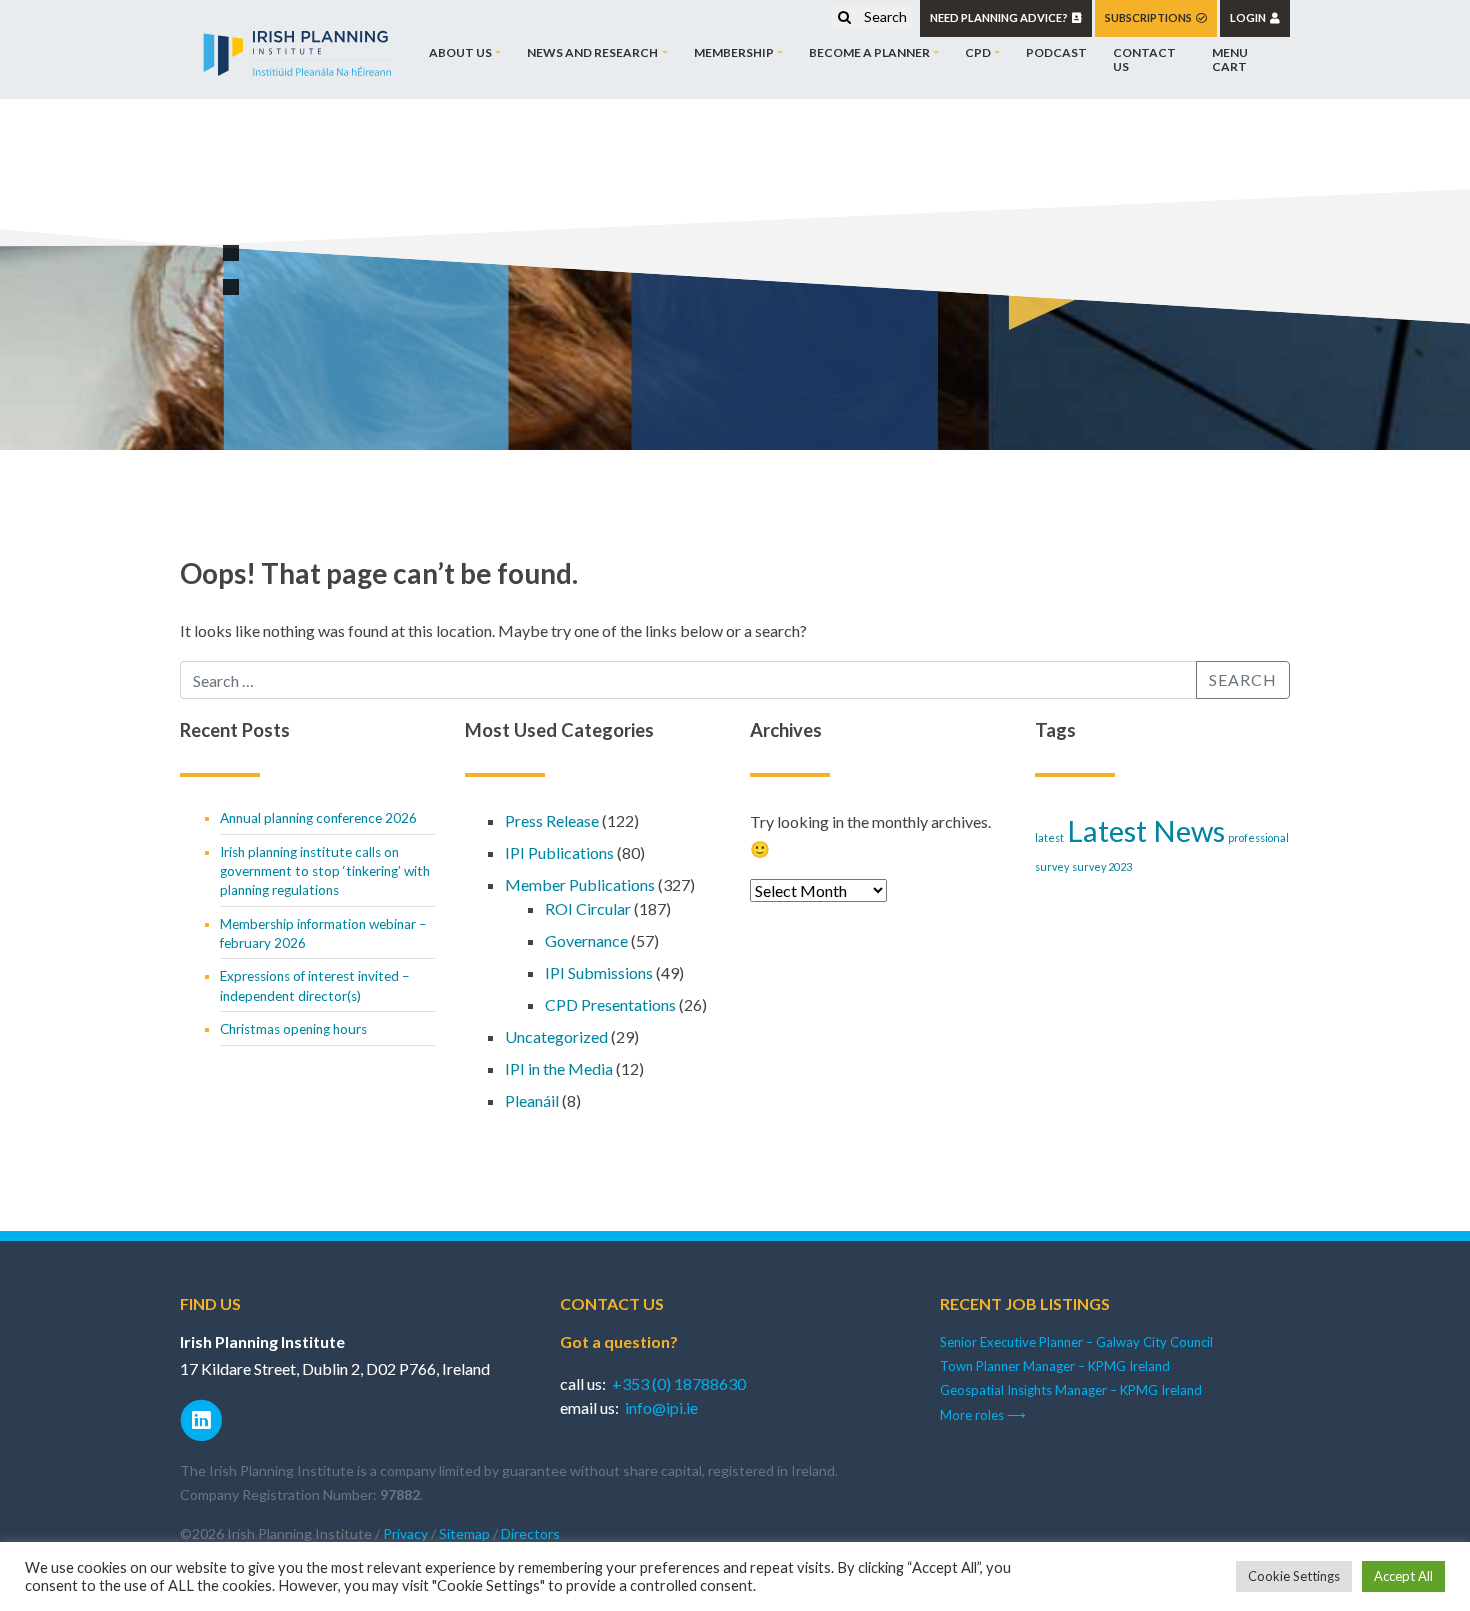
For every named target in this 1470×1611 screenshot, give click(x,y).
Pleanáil (532, 1100)
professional (1258, 837)
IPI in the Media (559, 1068)
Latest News (1146, 830)
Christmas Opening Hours (293, 1029)
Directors (530, 1533)
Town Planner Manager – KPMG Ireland (1055, 1366)
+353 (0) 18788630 (679, 1383)
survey (1052, 866)
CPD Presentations (610, 1004)
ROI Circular (588, 908)
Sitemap (464, 1533)
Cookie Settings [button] (1294, 1576)
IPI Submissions (599, 972)
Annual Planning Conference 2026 (318, 818)
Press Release (552, 820)
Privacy (405, 1533)
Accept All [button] (1403, 1576)
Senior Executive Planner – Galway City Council (1076, 1342)
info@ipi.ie (661, 1407)
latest (1049, 837)
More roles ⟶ (983, 1415)
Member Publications (580, 884)
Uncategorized (556, 1036)
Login (1250, 17)
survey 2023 (1102, 866)
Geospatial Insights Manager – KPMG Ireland (1071, 1390)
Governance (586, 940)
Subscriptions (1150, 17)
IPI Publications (559, 852)
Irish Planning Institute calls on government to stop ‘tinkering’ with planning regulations (325, 871)
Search (884, 16)
